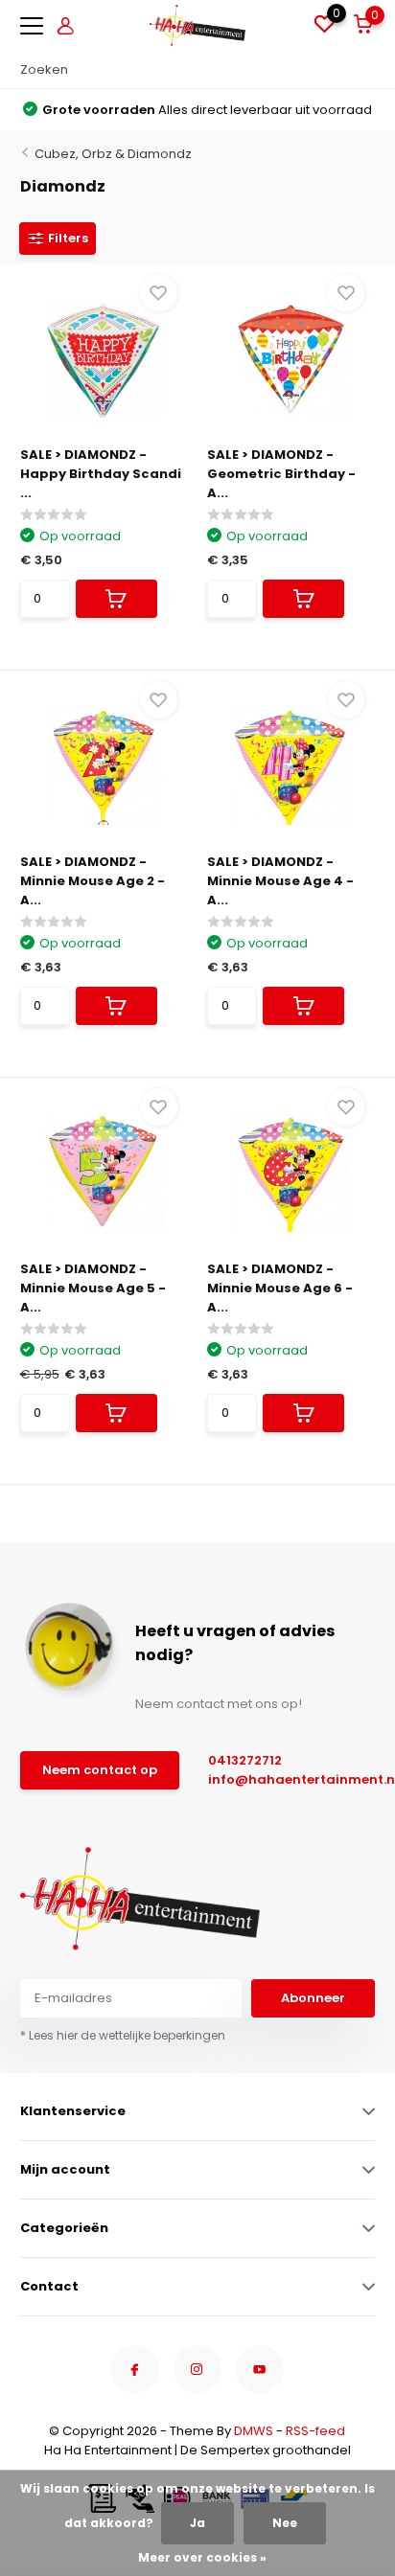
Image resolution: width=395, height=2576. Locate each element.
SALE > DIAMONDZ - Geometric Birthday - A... (281, 474)
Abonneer (313, 1998)
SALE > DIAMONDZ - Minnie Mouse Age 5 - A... (93, 1288)
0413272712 (245, 1760)
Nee (285, 2523)
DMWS (254, 2431)
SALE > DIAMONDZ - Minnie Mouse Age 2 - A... (93, 881)
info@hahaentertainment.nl (282, 1779)
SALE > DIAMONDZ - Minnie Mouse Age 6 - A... (280, 1288)
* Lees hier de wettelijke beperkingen (123, 2035)
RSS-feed (315, 2431)
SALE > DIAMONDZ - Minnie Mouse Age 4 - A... (280, 881)
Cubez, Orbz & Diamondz (113, 154)
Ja (197, 2523)
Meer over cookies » (202, 2557)
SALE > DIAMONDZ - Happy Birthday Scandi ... (101, 474)
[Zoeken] (365, 70)
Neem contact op (100, 1770)
